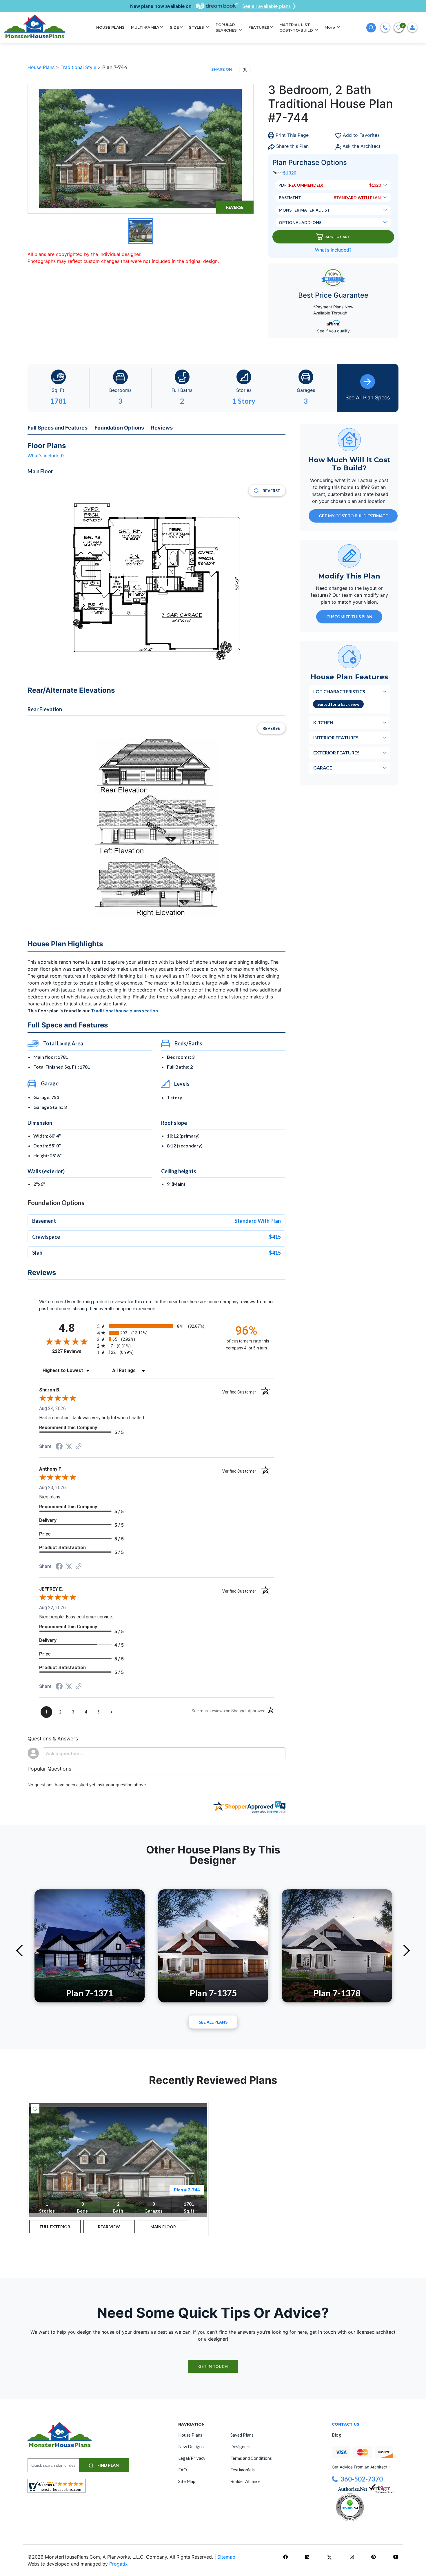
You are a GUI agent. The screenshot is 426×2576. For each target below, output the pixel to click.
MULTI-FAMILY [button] (145, 27)
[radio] (156, 1326)
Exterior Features (336, 753)
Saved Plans (242, 2435)
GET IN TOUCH (213, 2366)
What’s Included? (333, 250)
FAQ (183, 2470)
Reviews (162, 428)
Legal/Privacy (192, 2458)
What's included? (46, 456)
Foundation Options (119, 428)
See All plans (213, 2022)
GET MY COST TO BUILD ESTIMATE (353, 516)
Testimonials (243, 2470)
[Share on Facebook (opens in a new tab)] (59, 1447)
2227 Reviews (73, 1351)
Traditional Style (79, 67)
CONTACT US (346, 2424)
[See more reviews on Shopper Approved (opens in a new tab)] (79, 1447)
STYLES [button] (197, 27)
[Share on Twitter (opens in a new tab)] (69, 1446)
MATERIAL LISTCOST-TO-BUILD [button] (297, 28)
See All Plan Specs (368, 398)
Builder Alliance (245, 2481)
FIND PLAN (108, 2465)
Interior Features (336, 737)
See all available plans (266, 6)
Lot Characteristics (339, 691)
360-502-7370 (362, 2479)
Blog (336, 2435)
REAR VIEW (109, 2227)
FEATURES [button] (259, 27)
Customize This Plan (349, 617)
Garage (323, 768)
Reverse (235, 207)
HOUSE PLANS (110, 27)
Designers (240, 2446)
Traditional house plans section (124, 1010)
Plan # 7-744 (187, 2190)
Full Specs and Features (58, 428)
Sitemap (226, 2557)
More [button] (330, 27)
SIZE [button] (174, 27)
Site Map (187, 2481)
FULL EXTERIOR (55, 2227)
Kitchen (323, 722)
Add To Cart (338, 237)
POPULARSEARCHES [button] (227, 28)
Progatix (119, 2564)
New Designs (191, 2446)
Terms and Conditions (251, 2458)
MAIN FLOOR (163, 2227)
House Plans (42, 67)
